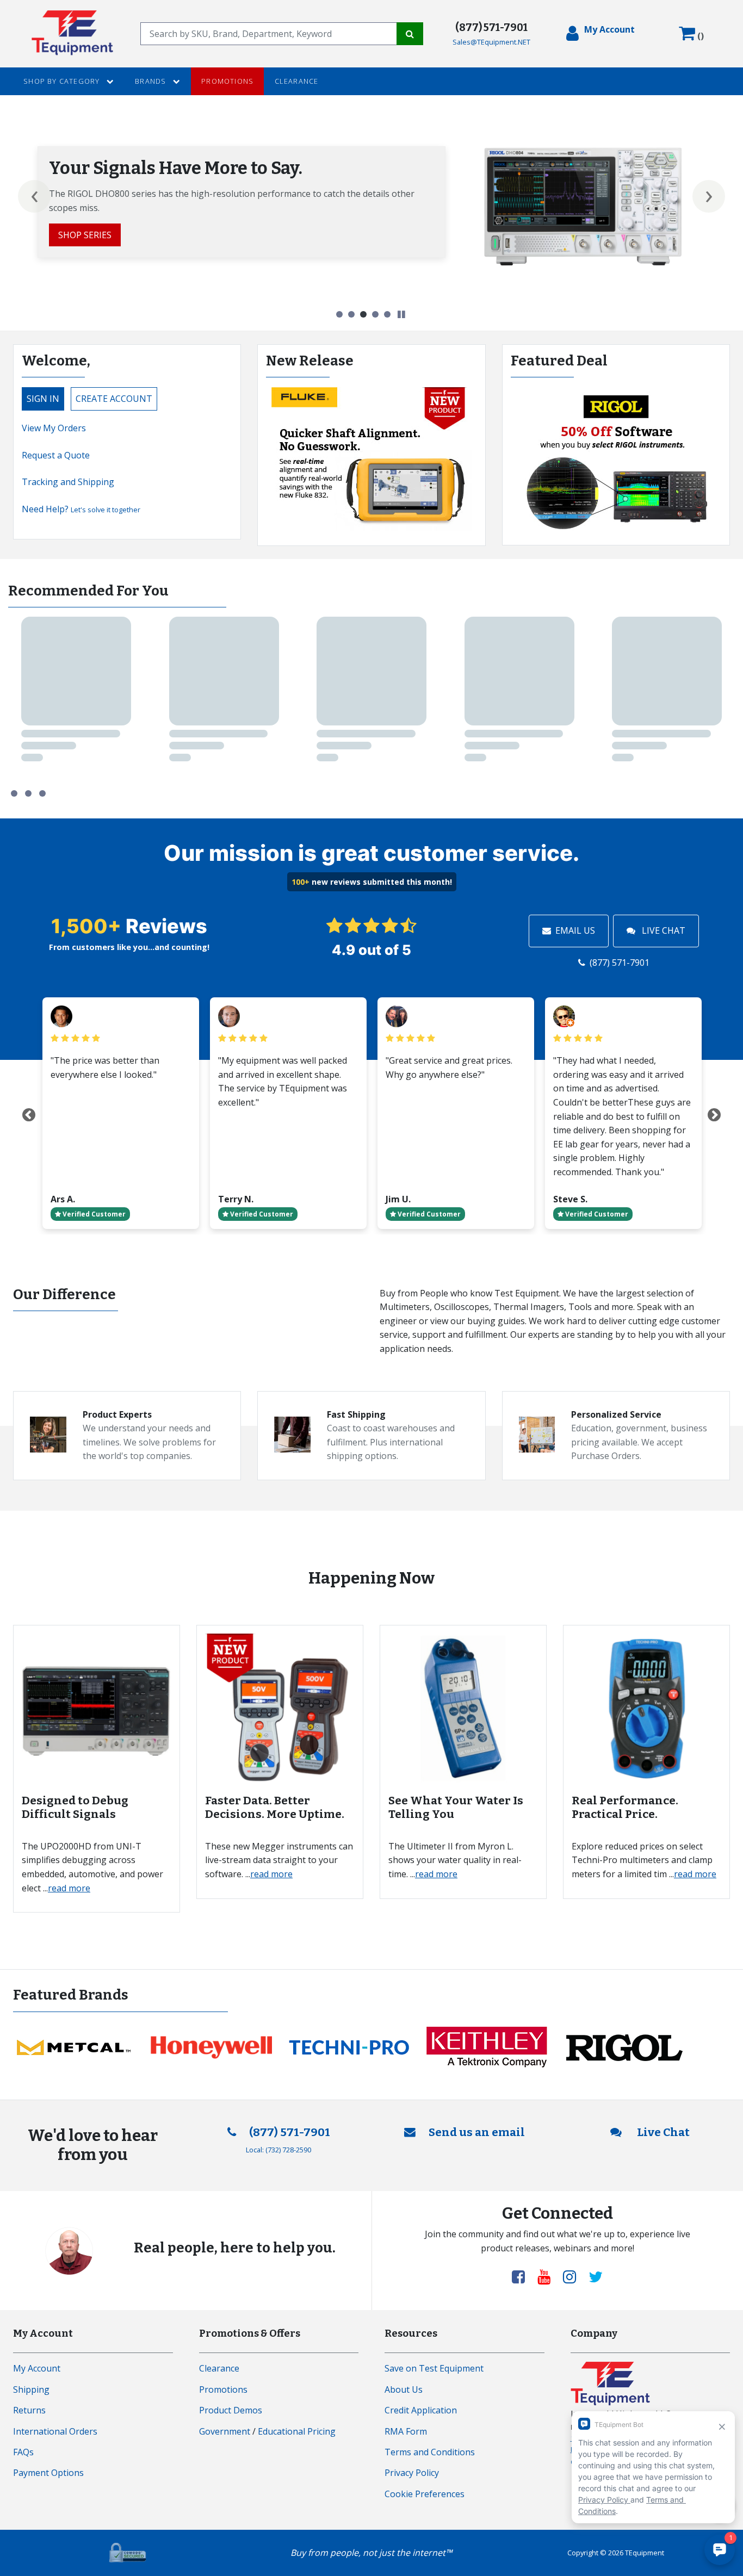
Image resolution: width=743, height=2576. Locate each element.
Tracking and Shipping (68, 482)
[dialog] (600, 34)
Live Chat (662, 930)
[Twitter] (596, 2276)
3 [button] (363, 314)
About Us (404, 2389)
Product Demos (231, 2410)
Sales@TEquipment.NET (491, 42)
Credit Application (421, 2410)
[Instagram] (574, 2276)
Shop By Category (63, 81)
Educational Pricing (297, 2431)
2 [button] (351, 314)
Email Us (575, 930)
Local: (278, 2150)
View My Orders (54, 428)
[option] (371, 206)
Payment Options (48, 2473)
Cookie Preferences (425, 2494)
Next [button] (709, 196)
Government (225, 2431)
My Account (37, 2368)
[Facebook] (523, 2276)
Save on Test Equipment (434, 2368)
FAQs (23, 2452)
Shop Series (85, 235)
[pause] (401, 315)
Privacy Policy (412, 2473)
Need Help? (81, 509)
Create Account (114, 399)
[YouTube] (548, 2276)
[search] (269, 34)
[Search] (410, 34)
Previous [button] (34, 196)
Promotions (227, 81)
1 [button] (339, 314)
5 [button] (387, 314)
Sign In (43, 399)
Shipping (31, 2389)
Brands (151, 81)
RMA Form (406, 2431)
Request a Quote (56, 455)
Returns (29, 2410)
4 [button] (375, 314)
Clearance (297, 81)
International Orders (55, 2431)
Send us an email (477, 2133)
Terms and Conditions (430, 2452)
